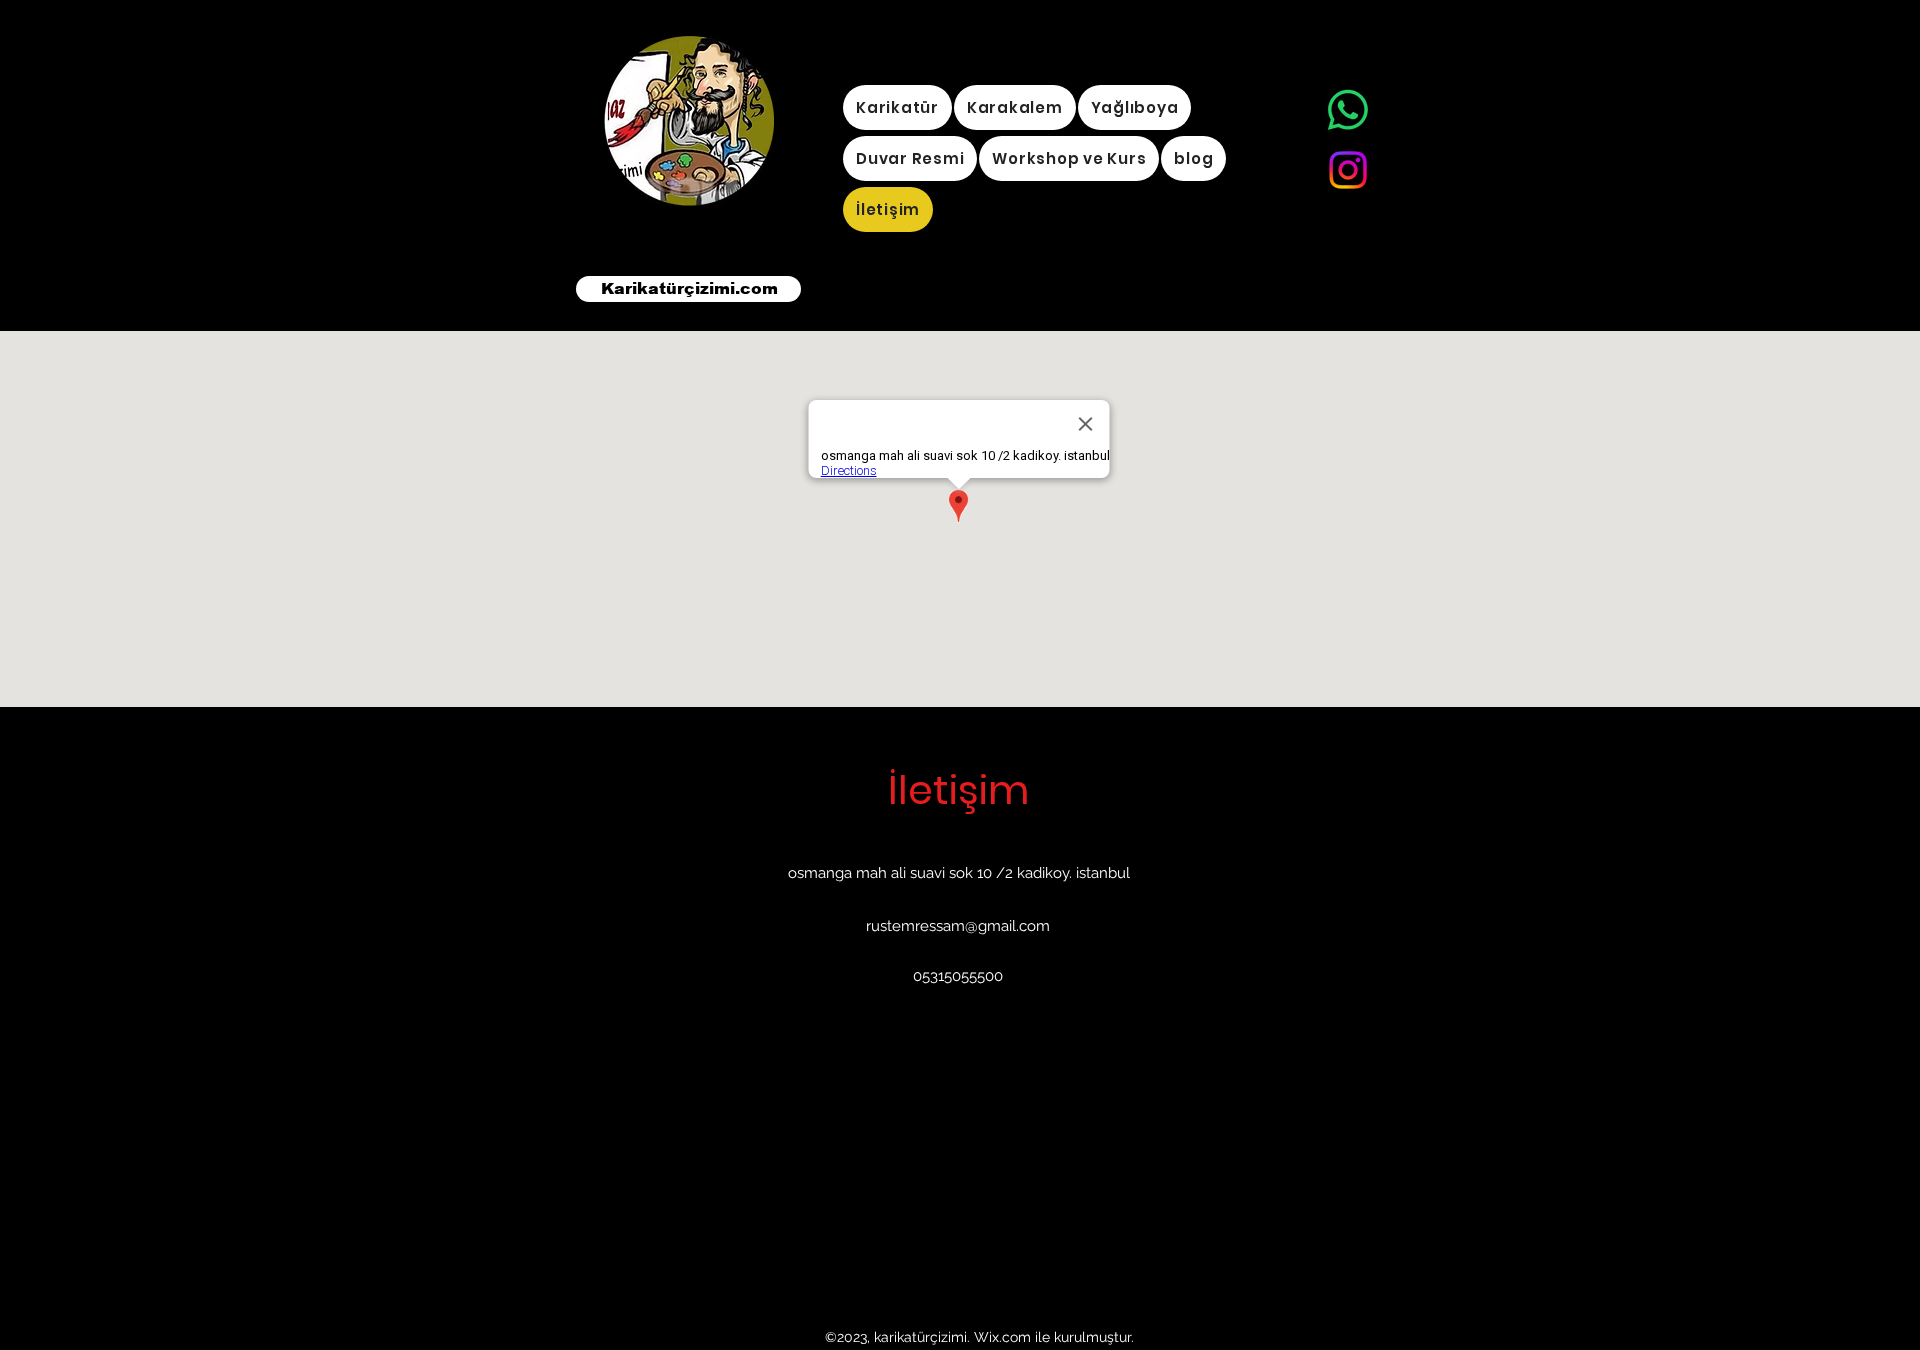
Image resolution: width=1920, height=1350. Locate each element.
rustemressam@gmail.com (958, 926)
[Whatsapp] (1348, 110)
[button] (1135, 107)
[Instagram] (1348, 170)
